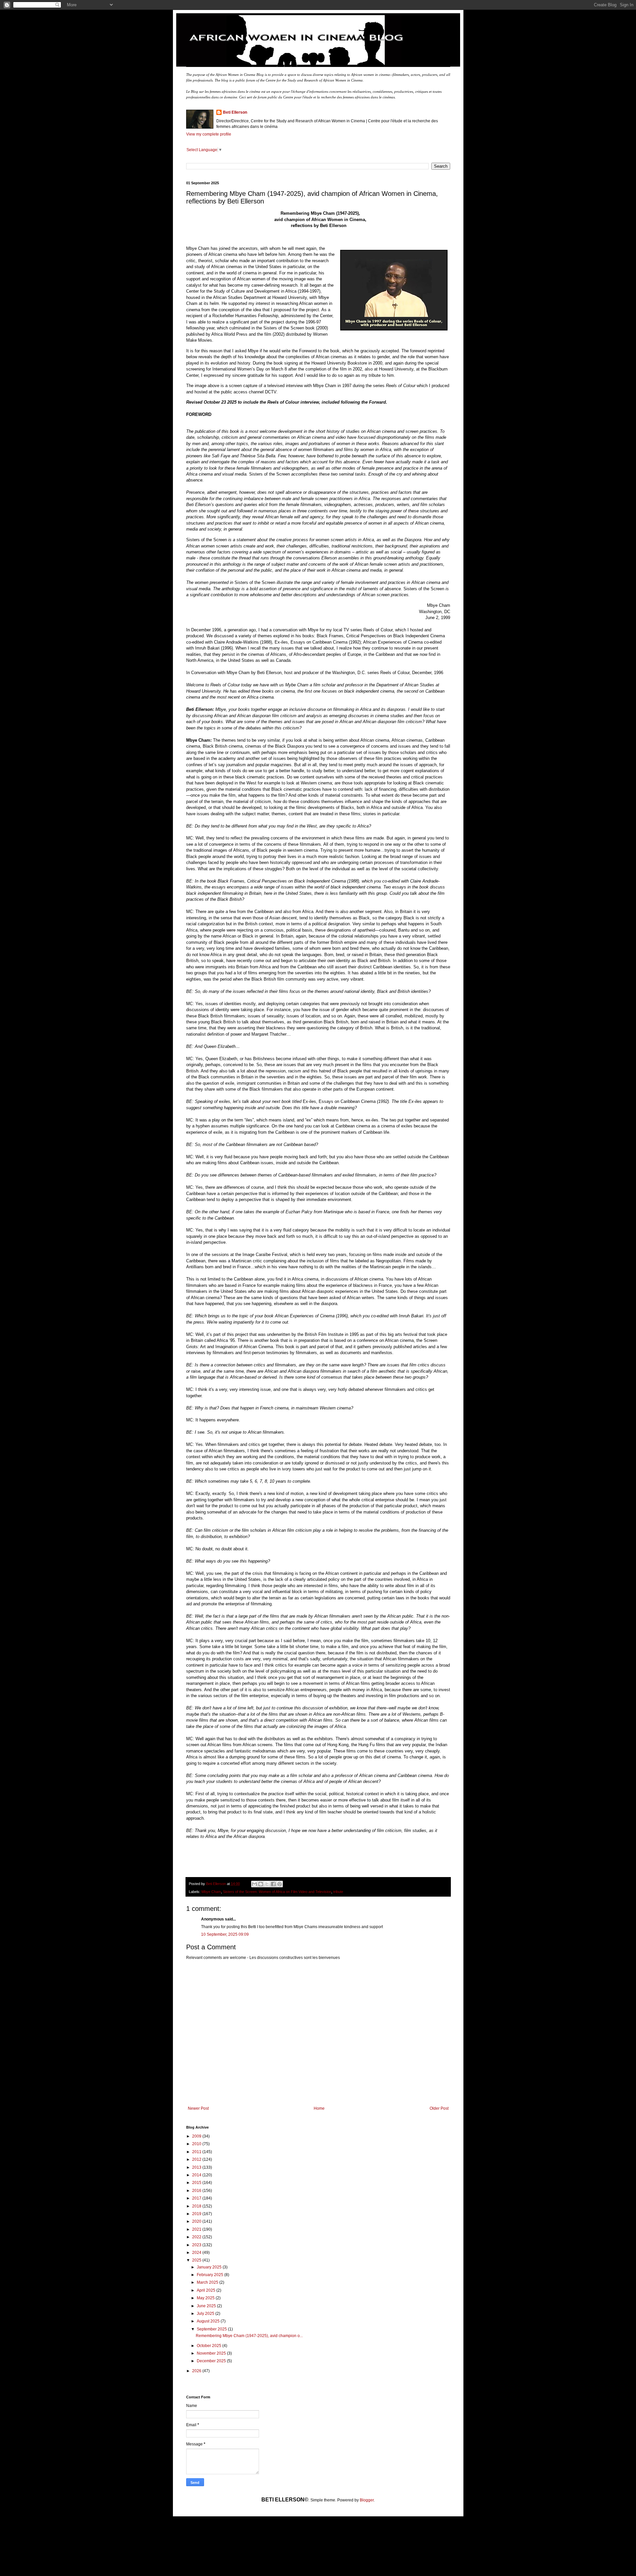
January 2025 (210, 2267)
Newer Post (198, 2108)
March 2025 (208, 2282)
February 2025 (211, 2275)
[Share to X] (267, 1884)
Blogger (367, 2500)
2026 (197, 2371)
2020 (197, 2221)
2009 (197, 2136)
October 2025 (210, 2346)
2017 (197, 2198)
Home (319, 2108)
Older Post (439, 2108)
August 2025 (209, 2321)
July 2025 (206, 2314)
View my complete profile (209, 134)
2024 (197, 2253)
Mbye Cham (211, 1892)
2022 (197, 2237)
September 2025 (212, 2329)
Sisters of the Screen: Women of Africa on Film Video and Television (277, 1892)
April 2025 (207, 2290)
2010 (197, 2144)
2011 (197, 2152)
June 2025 (207, 2306)
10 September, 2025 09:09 (225, 1934)
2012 (197, 2159)
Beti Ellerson (235, 112)
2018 (197, 2206)
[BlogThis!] (261, 1884)
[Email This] (254, 1884)
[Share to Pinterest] (280, 1884)
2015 (197, 2183)
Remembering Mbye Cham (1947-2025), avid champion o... (249, 2336)
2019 (197, 2214)
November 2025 (212, 2353)
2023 (197, 2245)
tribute (338, 1892)
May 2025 (206, 2298)
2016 (197, 2191)
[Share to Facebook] (273, 1884)
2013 (197, 2167)
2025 (197, 2260)
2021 (197, 2229)
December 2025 (212, 2361)
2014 (197, 2175)
